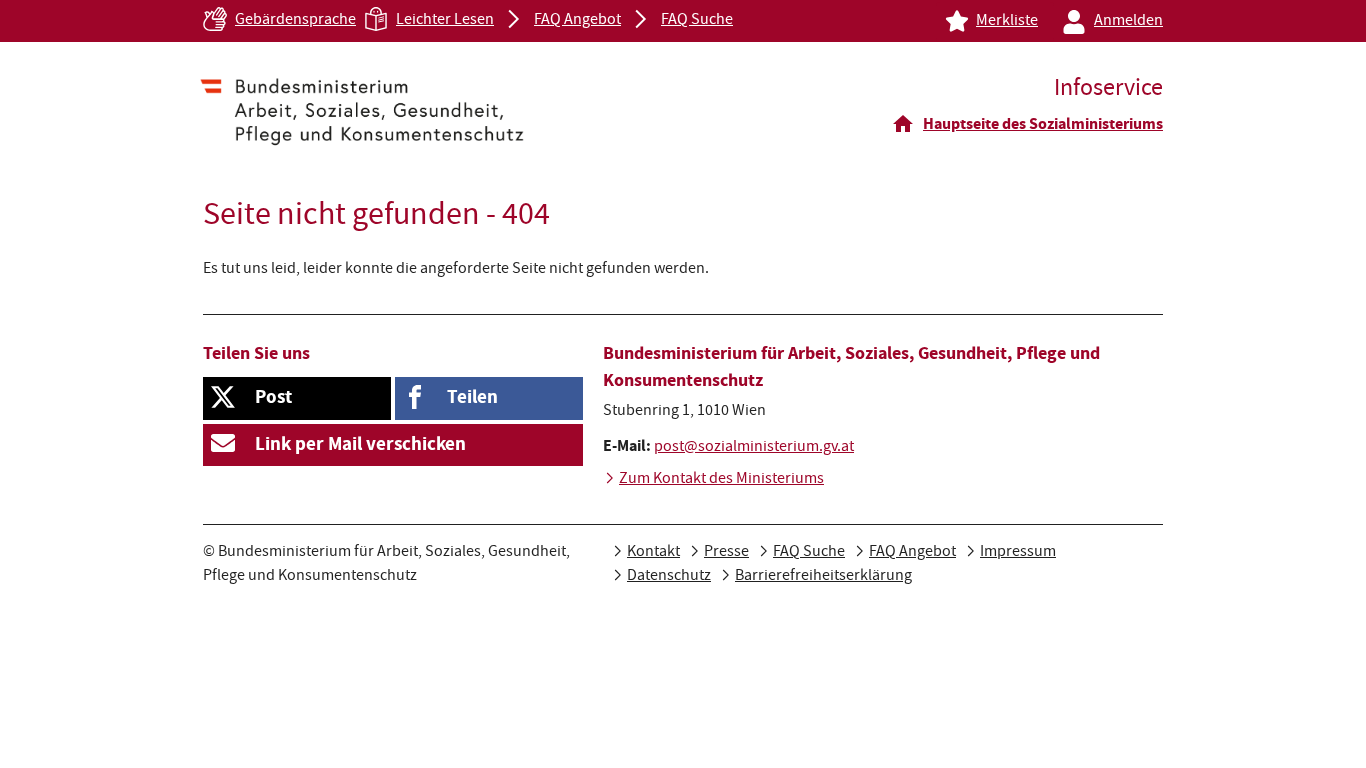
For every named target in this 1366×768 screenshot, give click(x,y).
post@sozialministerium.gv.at (754, 448)
